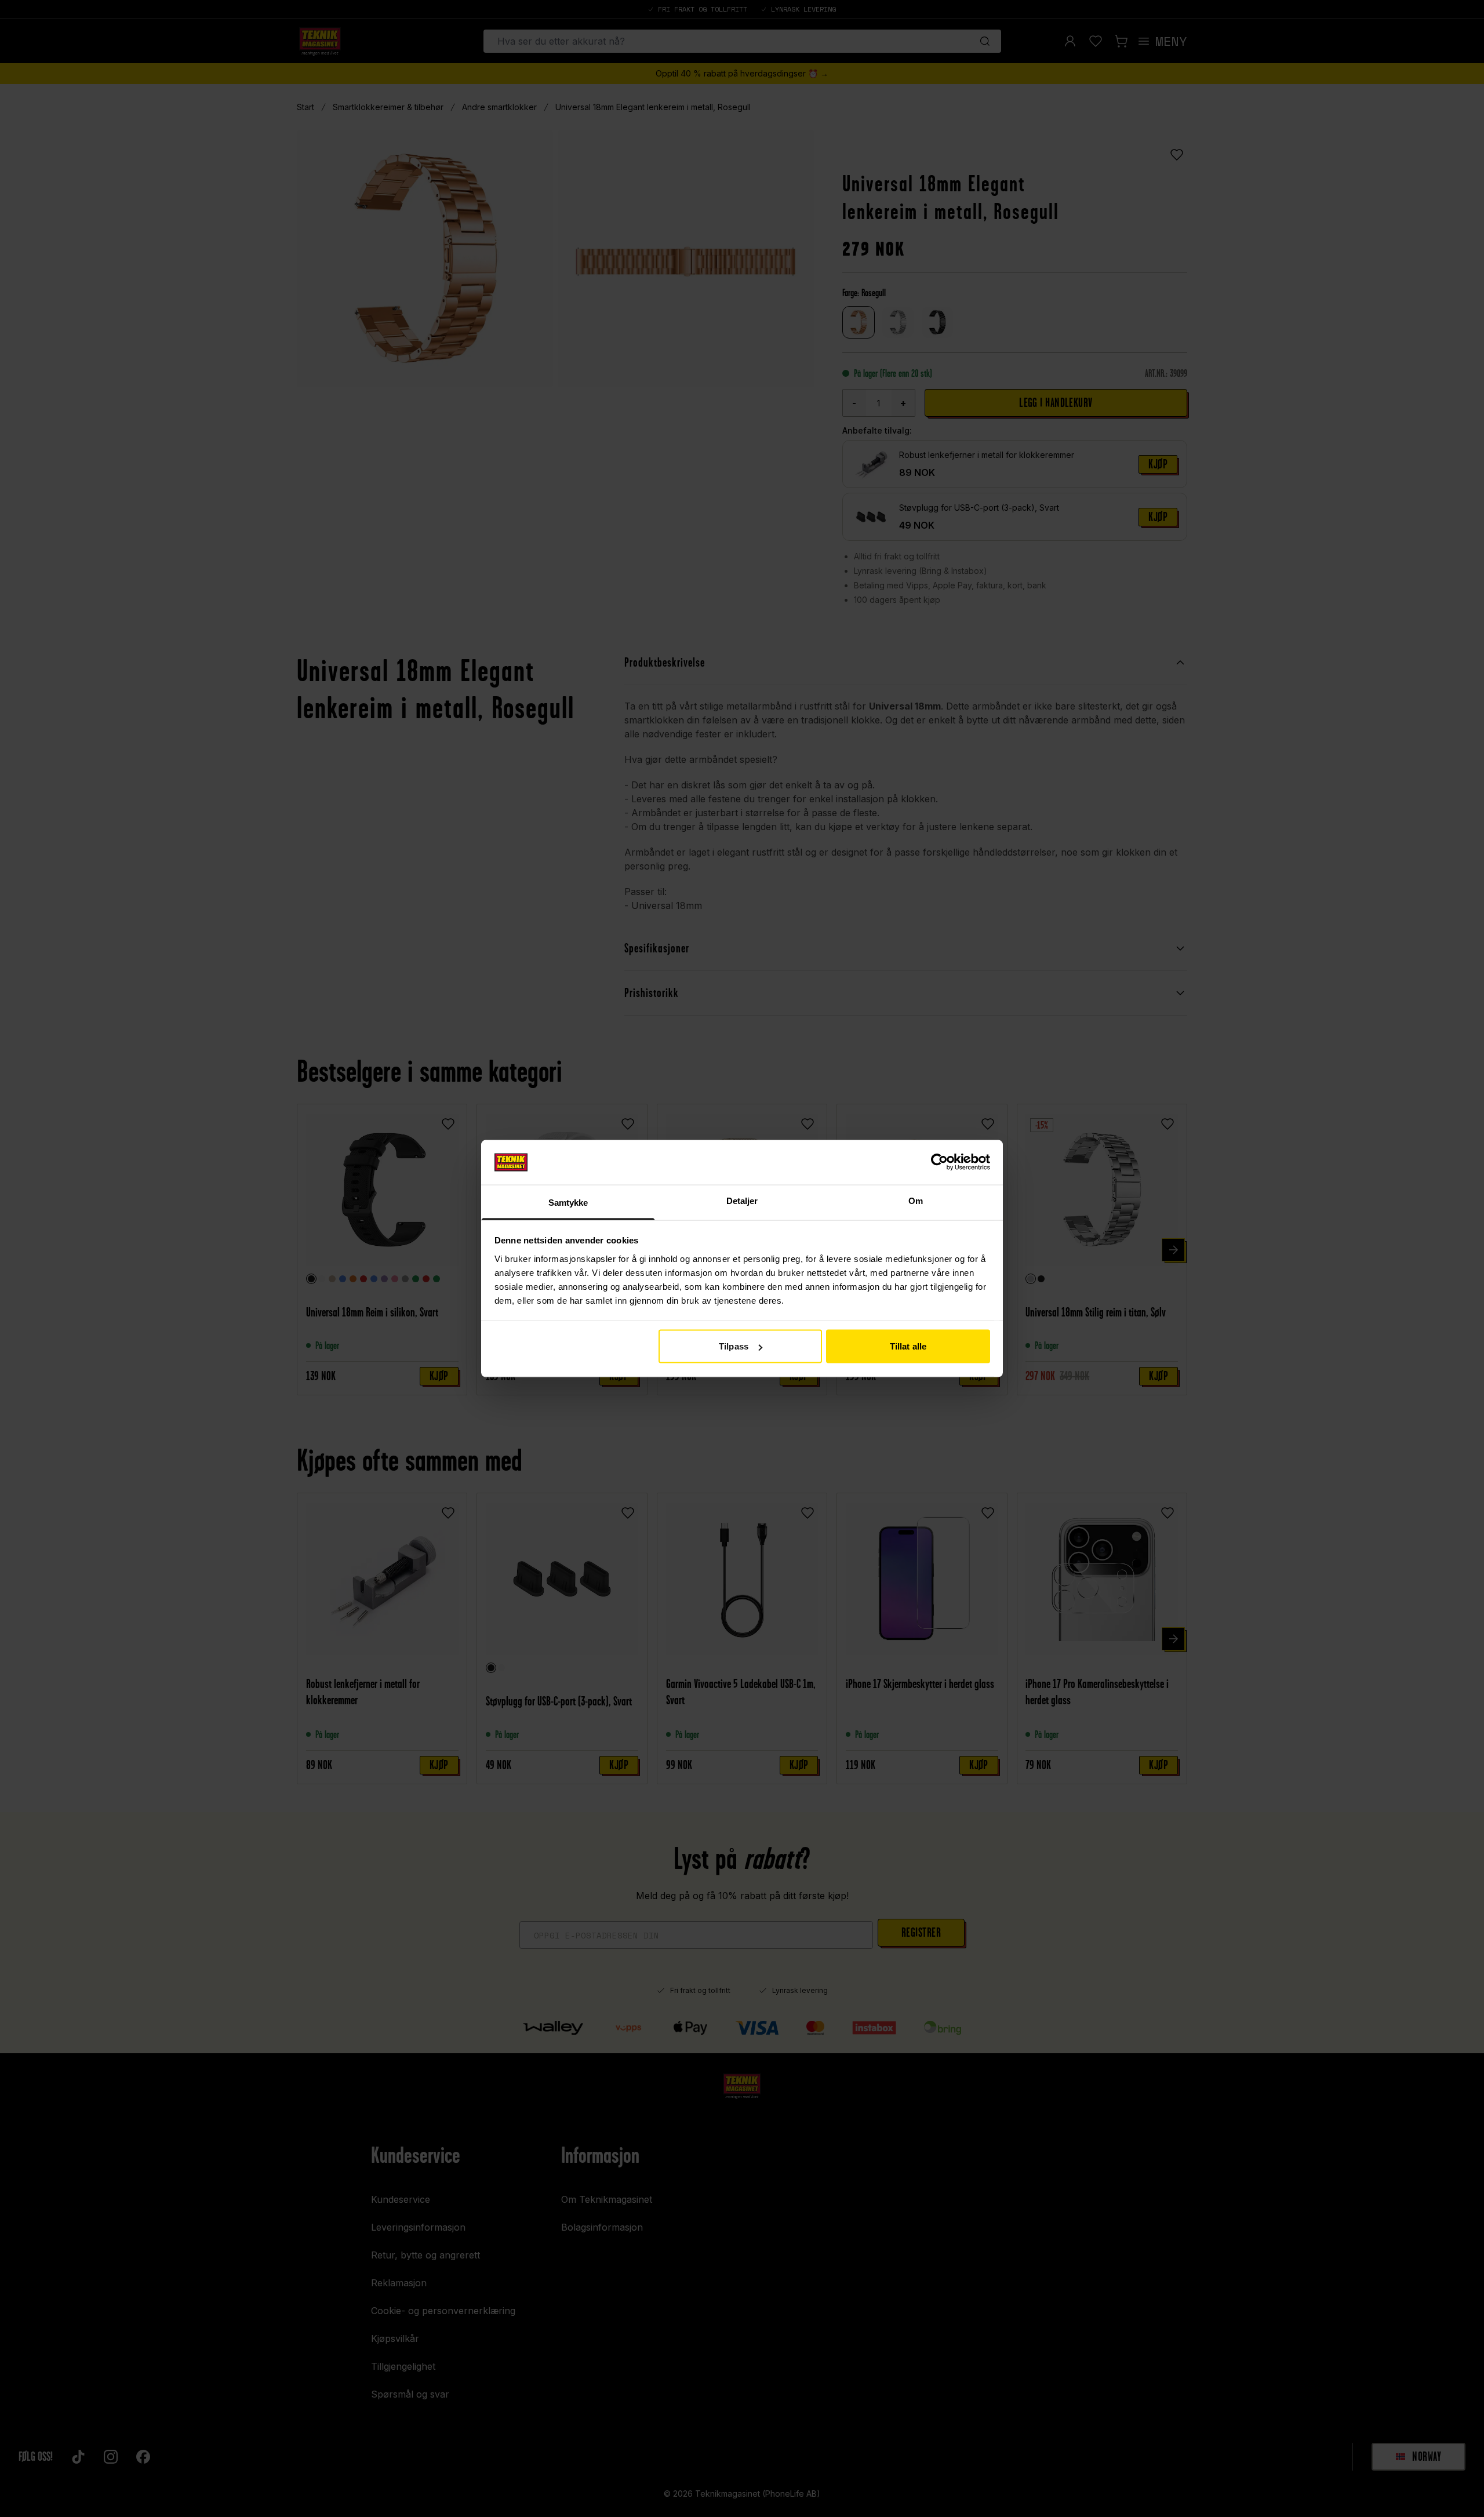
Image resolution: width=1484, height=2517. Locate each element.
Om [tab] (916, 1200)
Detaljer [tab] (742, 1200)
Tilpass (734, 1346)
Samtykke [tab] (568, 1202)
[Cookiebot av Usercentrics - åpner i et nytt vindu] (939, 1162)
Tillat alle (908, 1346)
